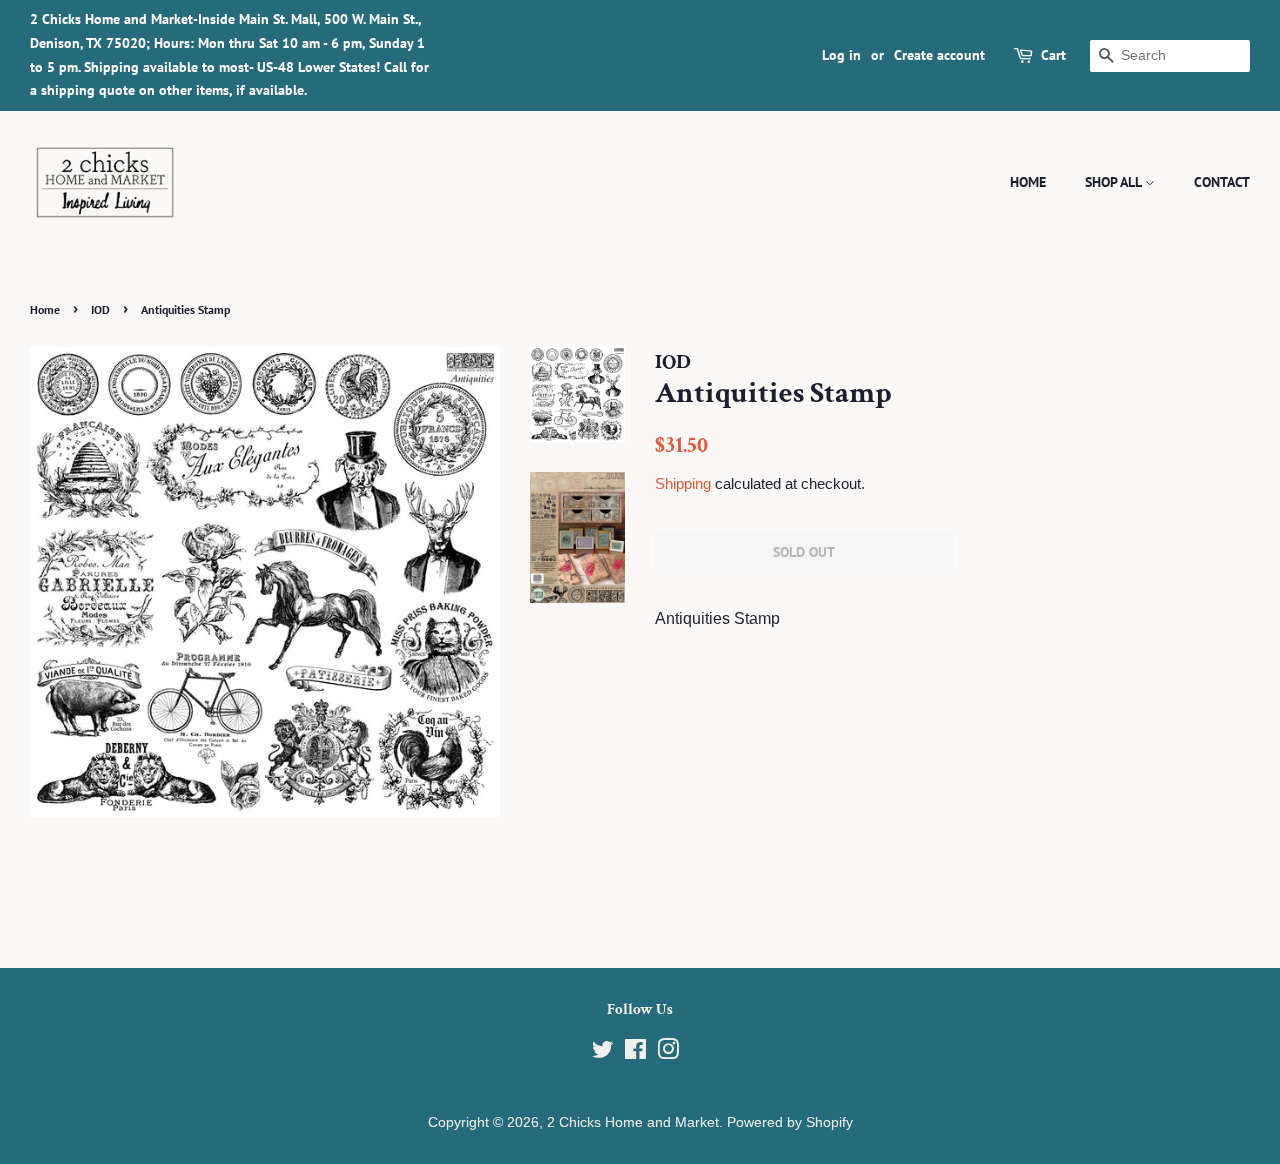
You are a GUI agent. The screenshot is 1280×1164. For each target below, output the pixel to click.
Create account (939, 55)
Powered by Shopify (790, 1122)
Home (1028, 182)
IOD (100, 309)
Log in (841, 55)
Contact (1222, 182)
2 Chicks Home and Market (633, 1122)
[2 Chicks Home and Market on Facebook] (635, 1053)
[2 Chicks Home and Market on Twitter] (603, 1053)
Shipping (683, 483)
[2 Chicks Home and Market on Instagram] (668, 1053)
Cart (1053, 55)
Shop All (1115, 182)
